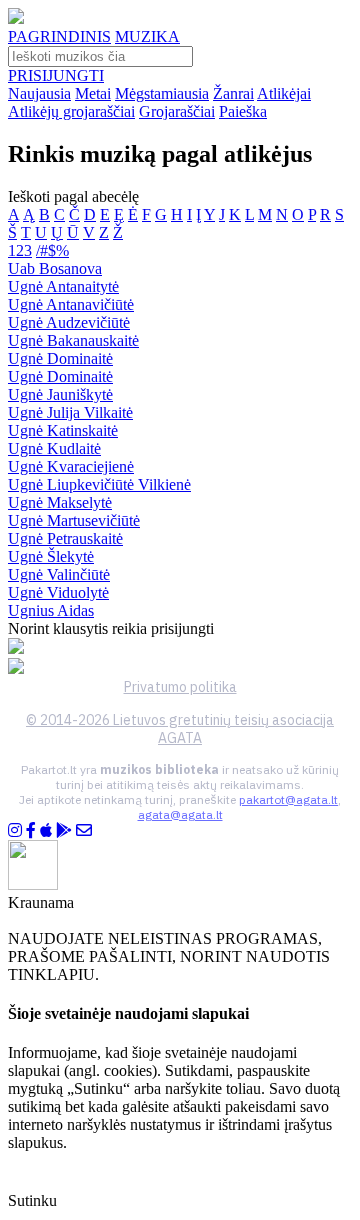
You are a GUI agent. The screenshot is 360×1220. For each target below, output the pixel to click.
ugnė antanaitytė (63, 286)
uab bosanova (55, 268)
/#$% (52, 250)
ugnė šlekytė (51, 556)
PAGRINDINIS (59, 36)
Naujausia (39, 93)
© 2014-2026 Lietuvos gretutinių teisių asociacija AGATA (180, 729)
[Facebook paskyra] (31, 830)
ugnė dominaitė (60, 358)
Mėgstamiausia (162, 93)
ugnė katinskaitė (63, 430)
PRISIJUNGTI (56, 75)
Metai (93, 93)
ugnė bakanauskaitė (73, 340)
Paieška (243, 111)
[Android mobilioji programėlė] (64, 830)
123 (20, 250)
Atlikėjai (284, 93)
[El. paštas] (84, 830)
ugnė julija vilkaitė (70, 412)
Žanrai (233, 93)
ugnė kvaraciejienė (71, 466)
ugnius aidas (51, 610)
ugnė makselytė (60, 502)
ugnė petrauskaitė (65, 538)
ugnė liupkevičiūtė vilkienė (99, 484)
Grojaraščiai (177, 111)
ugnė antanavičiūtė (71, 304)
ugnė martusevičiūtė (74, 520)
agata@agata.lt (180, 814)
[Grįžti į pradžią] (16, 18)
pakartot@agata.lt (288, 799)
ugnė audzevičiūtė (69, 322)
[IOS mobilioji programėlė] (46, 830)
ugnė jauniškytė (60, 394)
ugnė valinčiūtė (59, 574)
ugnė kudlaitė (54, 448)
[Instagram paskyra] (15, 830)
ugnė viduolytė (58, 592)
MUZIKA (147, 36)
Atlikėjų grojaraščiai (71, 111)
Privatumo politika (180, 687)
